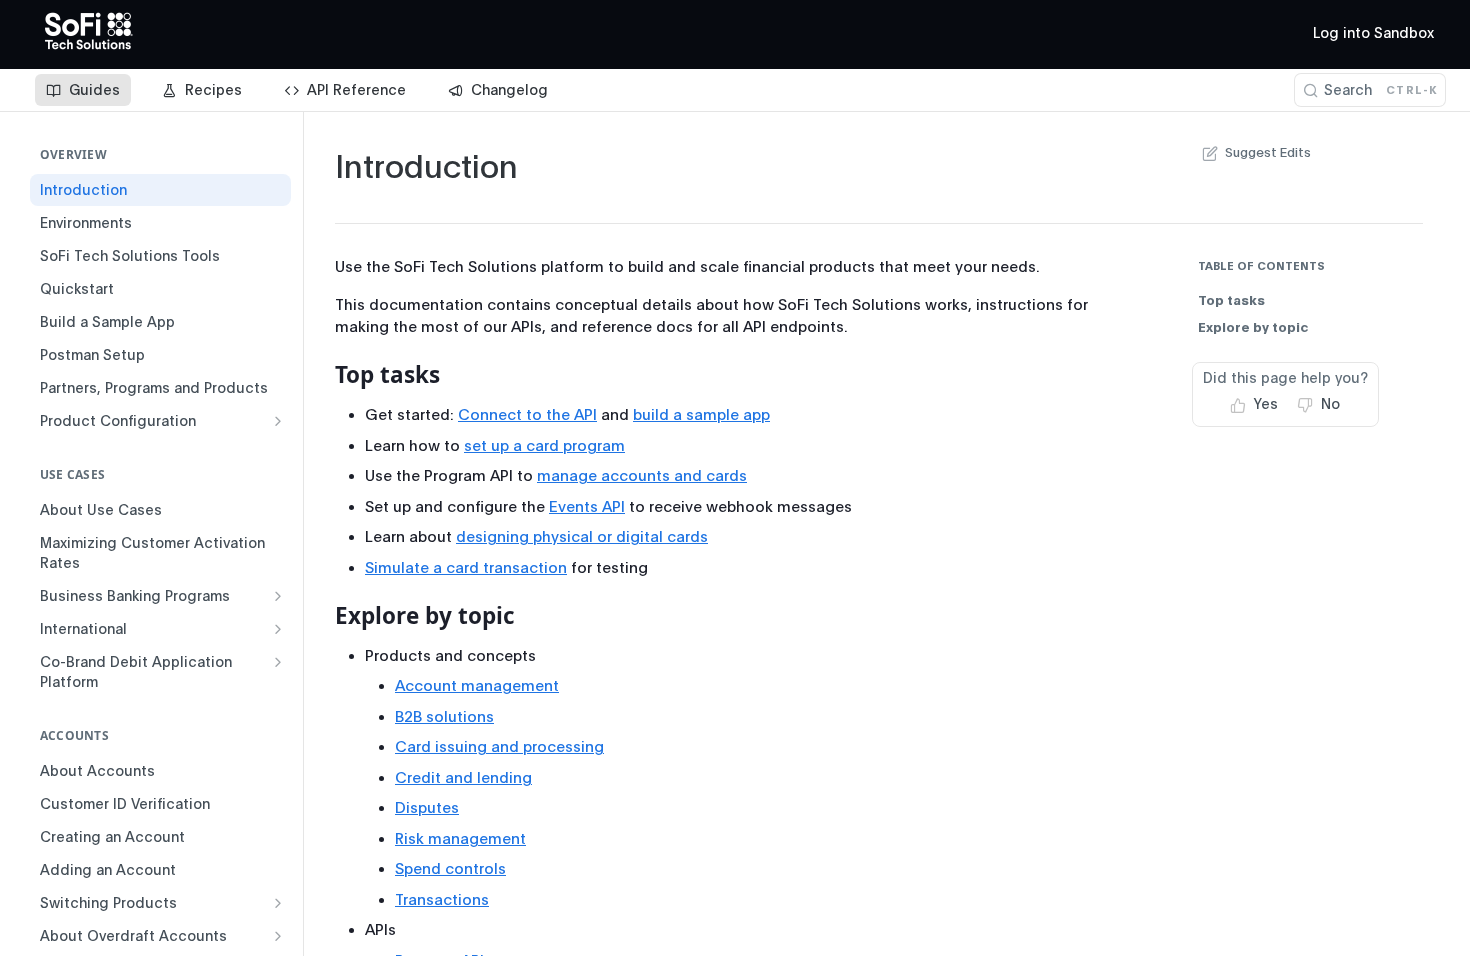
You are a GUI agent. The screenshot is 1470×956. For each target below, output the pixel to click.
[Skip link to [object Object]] (321, 375)
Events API (587, 507)
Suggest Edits (1268, 152)
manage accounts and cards (642, 476)
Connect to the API (527, 415)
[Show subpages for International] (278, 629)
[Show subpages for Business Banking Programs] (278, 596)
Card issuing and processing (499, 747)
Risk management (460, 839)
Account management (477, 686)
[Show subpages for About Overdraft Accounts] (278, 936)
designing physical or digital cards (582, 537)
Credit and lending (463, 778)
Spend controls (450, 869)
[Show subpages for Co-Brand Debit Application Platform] (278, 662)
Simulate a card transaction (466, 568)
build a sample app (701, 415)
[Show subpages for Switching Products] (278, 903)
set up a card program (544, 446)
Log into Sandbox (1373, 33)
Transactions (442, 900)
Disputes (427, 808)
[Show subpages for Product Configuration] (278, 421)
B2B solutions (444, 717)
